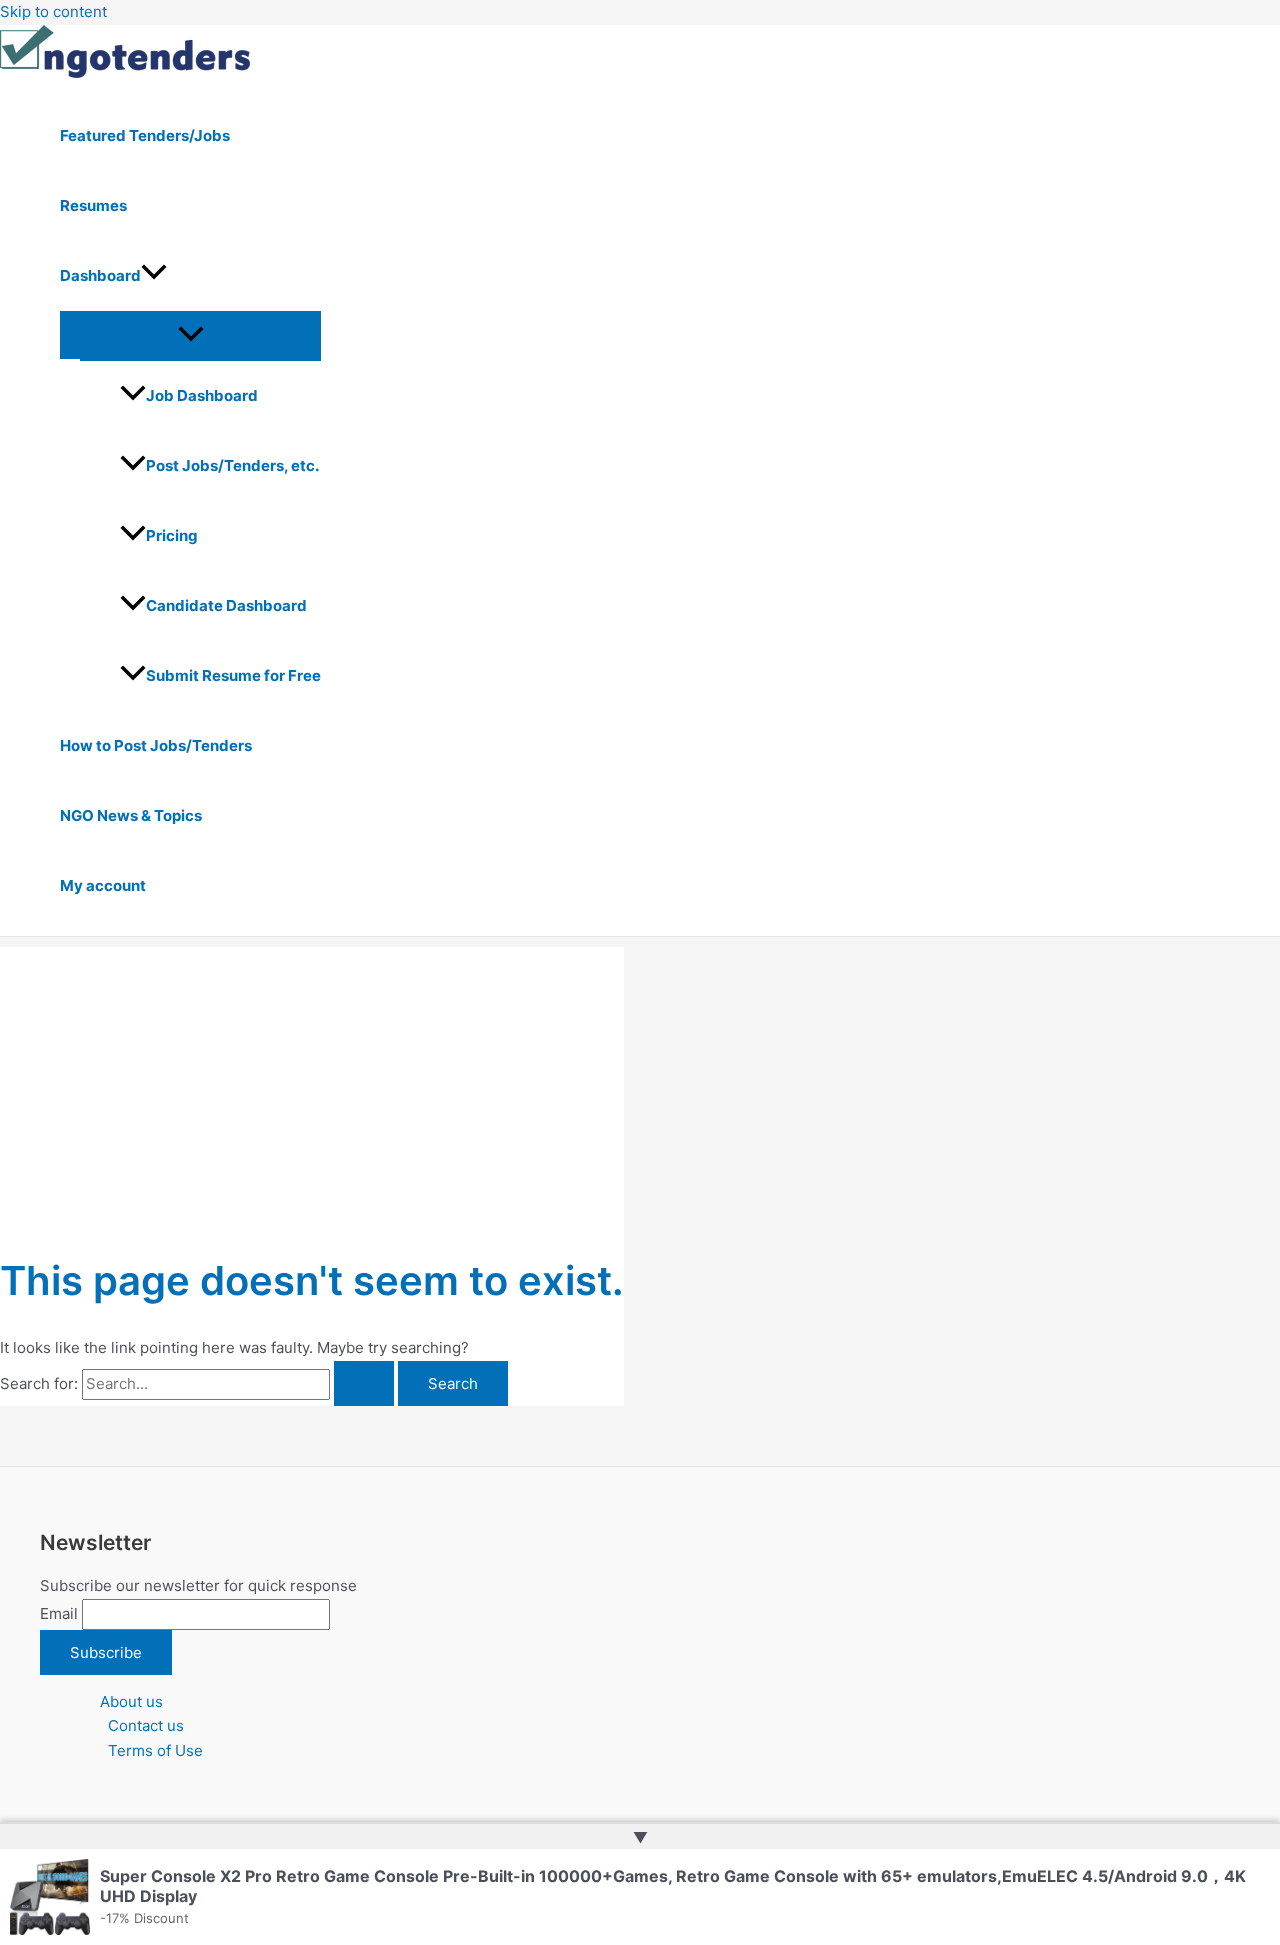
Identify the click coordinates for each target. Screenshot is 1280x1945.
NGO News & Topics (131, 815)
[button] (154, 276)
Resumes (93, 205)
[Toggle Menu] (190, 335)
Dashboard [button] (100, 275)
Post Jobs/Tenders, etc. (232, 465)
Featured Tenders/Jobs (145, 135)
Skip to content (53, 11)
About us (131, 1701)
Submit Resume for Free (233, 675)
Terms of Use (155, 1750)
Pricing (172, 535)
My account (103, 885)
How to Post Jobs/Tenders (156, 745)
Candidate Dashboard (226, 605)
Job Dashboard (202, 395)
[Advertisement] (312, 1087)
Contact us (146, 1725)
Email (59, 1613)
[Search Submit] (364, 1383)
